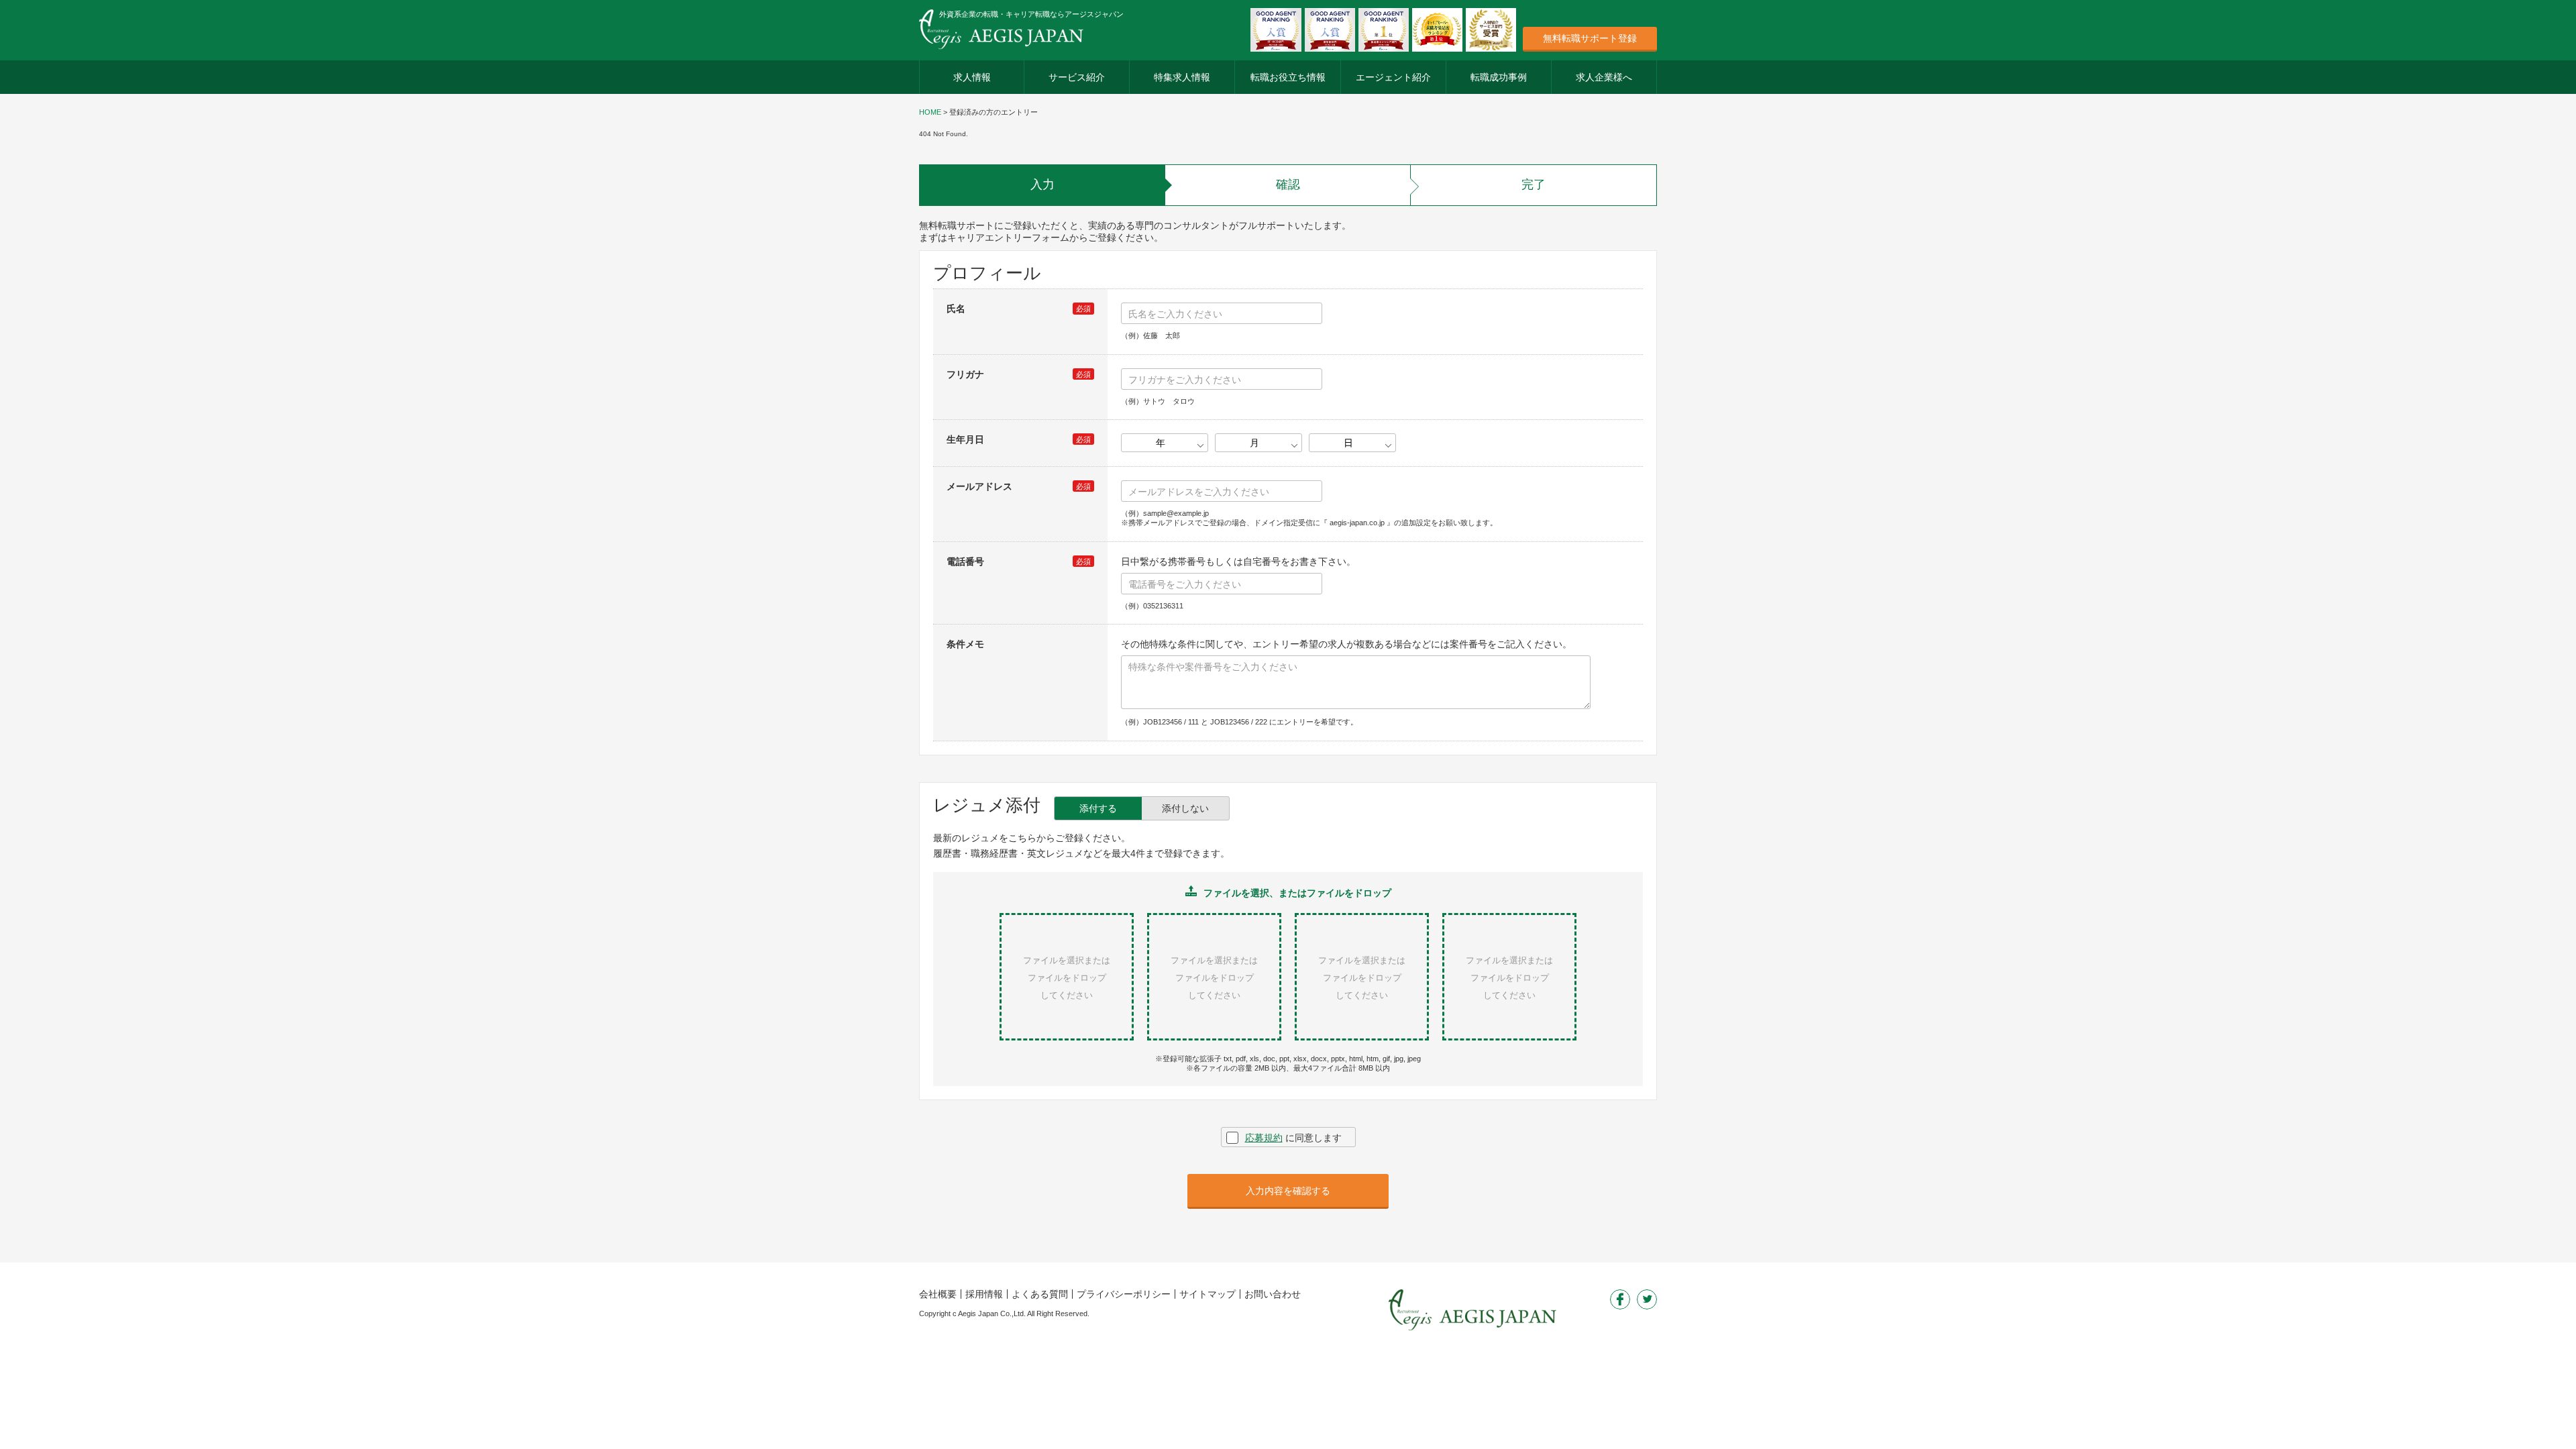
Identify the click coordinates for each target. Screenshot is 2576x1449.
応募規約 (1264, 1138)
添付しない (1185, 808)
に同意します (1293, 1138)
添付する (1098, 808)
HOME (930, 112)
